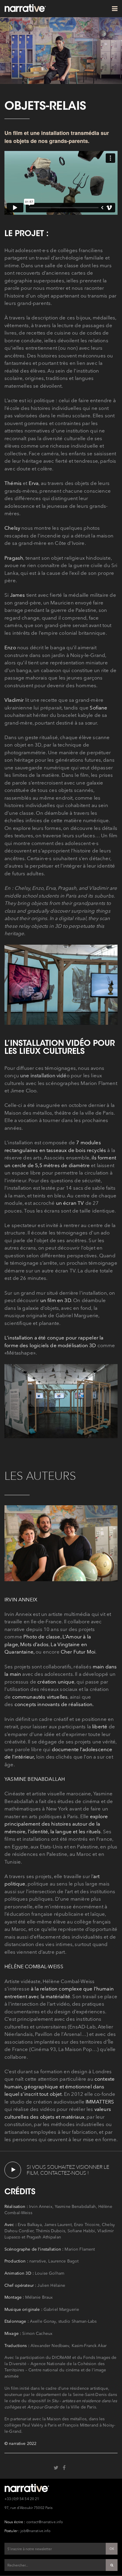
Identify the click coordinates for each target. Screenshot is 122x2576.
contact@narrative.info (45, 2522)
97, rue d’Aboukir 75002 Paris (28, 2508)
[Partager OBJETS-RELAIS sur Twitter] (56, 2467)
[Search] (112, 2565)
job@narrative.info (35, 2531)
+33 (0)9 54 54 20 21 (22, 2499)
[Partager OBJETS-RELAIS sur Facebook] (64, 2467)
